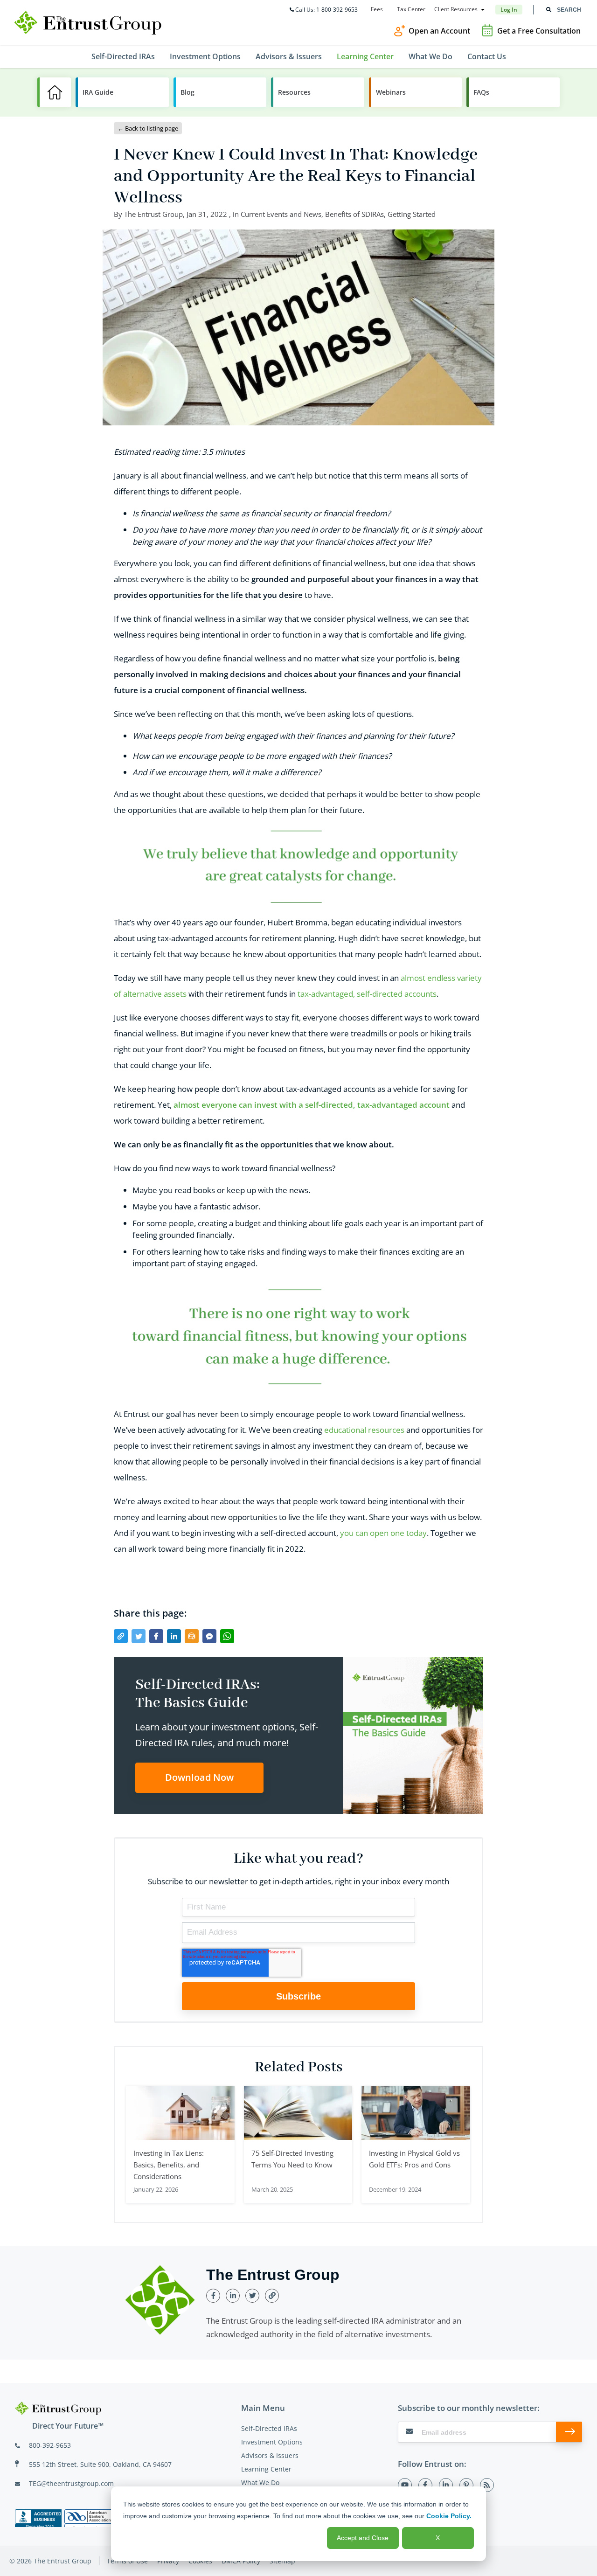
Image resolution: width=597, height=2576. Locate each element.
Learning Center (266, 2469)
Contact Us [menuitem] (487, 56)
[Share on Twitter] (139, 1636)
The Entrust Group (153, 214)
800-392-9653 (50, 2445)
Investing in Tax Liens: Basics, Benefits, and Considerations (169, 2165)
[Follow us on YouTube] (405, 2485)
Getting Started (412, 214)
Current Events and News (281, 214)
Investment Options (272, 2442)
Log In (509, 10)
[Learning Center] (54, 92)
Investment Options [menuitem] (205, 56)
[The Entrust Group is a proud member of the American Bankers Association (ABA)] (88, 2518)
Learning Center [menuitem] (365, 56)
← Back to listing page (148, 128)
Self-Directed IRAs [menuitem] (123, 56)
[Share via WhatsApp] (227, 1636)
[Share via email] (192, 1636)
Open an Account (439, 31)
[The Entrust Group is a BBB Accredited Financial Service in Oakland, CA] (38, 2518)
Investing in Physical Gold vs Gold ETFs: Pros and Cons (414, 2159)
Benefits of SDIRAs (354, 214)
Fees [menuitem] (377, 9)
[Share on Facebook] (156, 1636)
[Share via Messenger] (209, 1636)
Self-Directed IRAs (269, 2428)
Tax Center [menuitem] (411, 9)
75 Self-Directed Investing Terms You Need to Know (292, 2159)
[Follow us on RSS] (487, 2485)
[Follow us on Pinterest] (466, 2485)
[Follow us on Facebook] (425, 2485)
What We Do (260, 2482)
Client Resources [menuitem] (456, 9)
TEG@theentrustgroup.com (71, 2483)
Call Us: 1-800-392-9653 (326, 10)
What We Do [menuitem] (430, 56)
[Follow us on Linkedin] (446, 2485)
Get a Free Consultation (539, 31)
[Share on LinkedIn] (174, 1636)
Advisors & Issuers (270, 2455)
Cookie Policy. (449, 2516)
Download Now (199, 1777)
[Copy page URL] (121, 1636)
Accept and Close (363, 2538)
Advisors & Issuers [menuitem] (289, 56)
